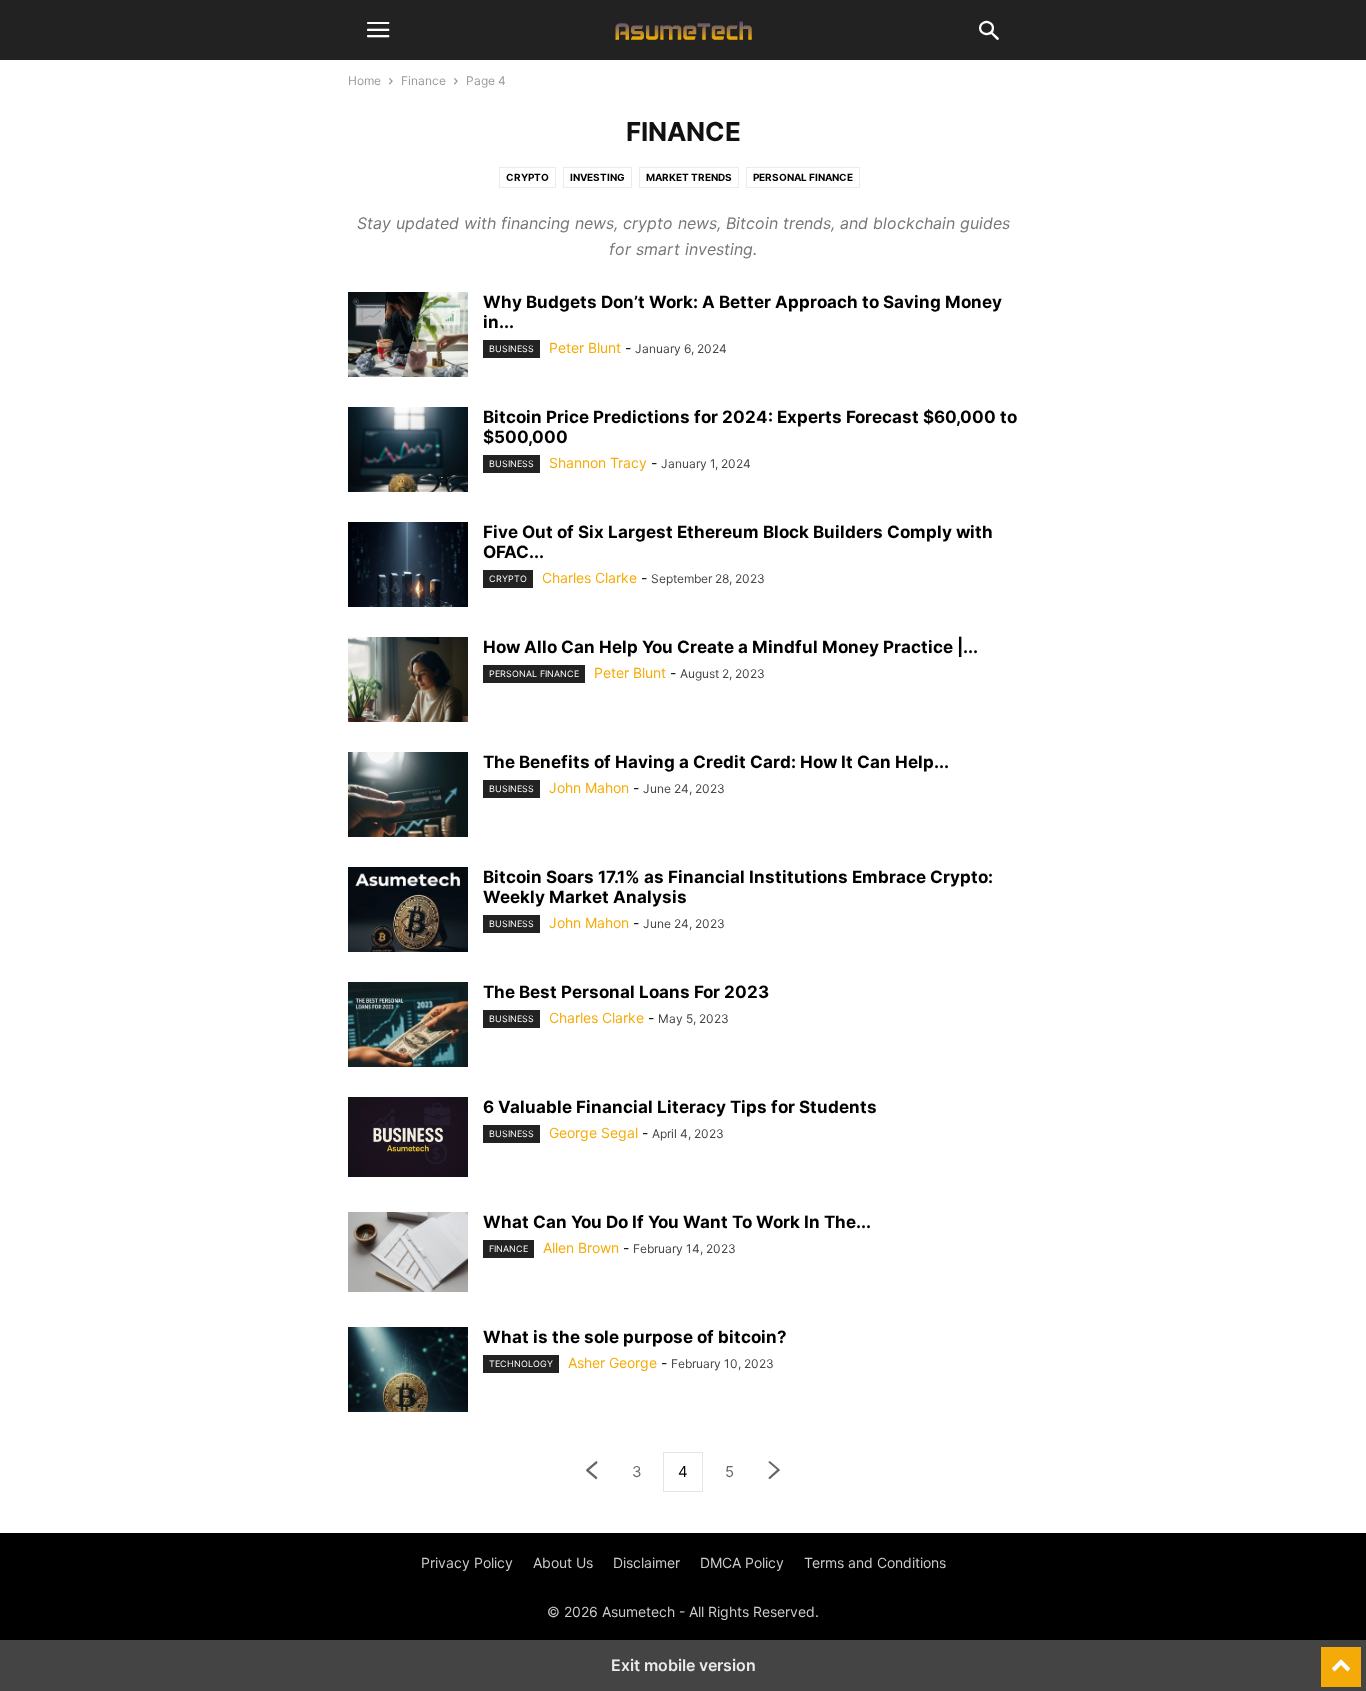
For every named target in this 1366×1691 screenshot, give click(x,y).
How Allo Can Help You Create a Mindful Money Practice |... (730, 647)
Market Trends (689, 177)
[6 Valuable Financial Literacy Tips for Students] (408, 1137)
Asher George (612, 1362)
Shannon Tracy (598, 462)
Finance (423, 80)
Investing (597, 177)
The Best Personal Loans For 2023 (626, 992)
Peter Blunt (585, 347)
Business (511, 348)
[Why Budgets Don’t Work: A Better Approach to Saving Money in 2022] (408, 337)
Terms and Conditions (875, 1562)
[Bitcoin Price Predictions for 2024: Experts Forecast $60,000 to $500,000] (408, 452)
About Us (563, 1562)
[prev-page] (591, 1472)
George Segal (593, 1132)
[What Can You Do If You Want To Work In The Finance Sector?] (408, 1252)
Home (364, 80)
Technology (521, 1363)
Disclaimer (646, 1562)
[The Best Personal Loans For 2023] (408, 1027)
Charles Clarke (589, 577)
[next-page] (775, 1472)
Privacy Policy (467, 1562)
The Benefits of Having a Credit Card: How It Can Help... (716, 762)
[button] (378, 30)
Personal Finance (803, 177)
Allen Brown (581, 1247)
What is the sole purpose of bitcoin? (635, 1337)
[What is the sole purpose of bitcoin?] (408, 1372)
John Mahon (589, 787)
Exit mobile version (683, 1665)
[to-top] (1341, 1658)
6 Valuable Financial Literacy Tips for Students (680, 1107)
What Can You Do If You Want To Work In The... (677, 1222)
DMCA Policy (742, 1562)
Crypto (527, 177)
